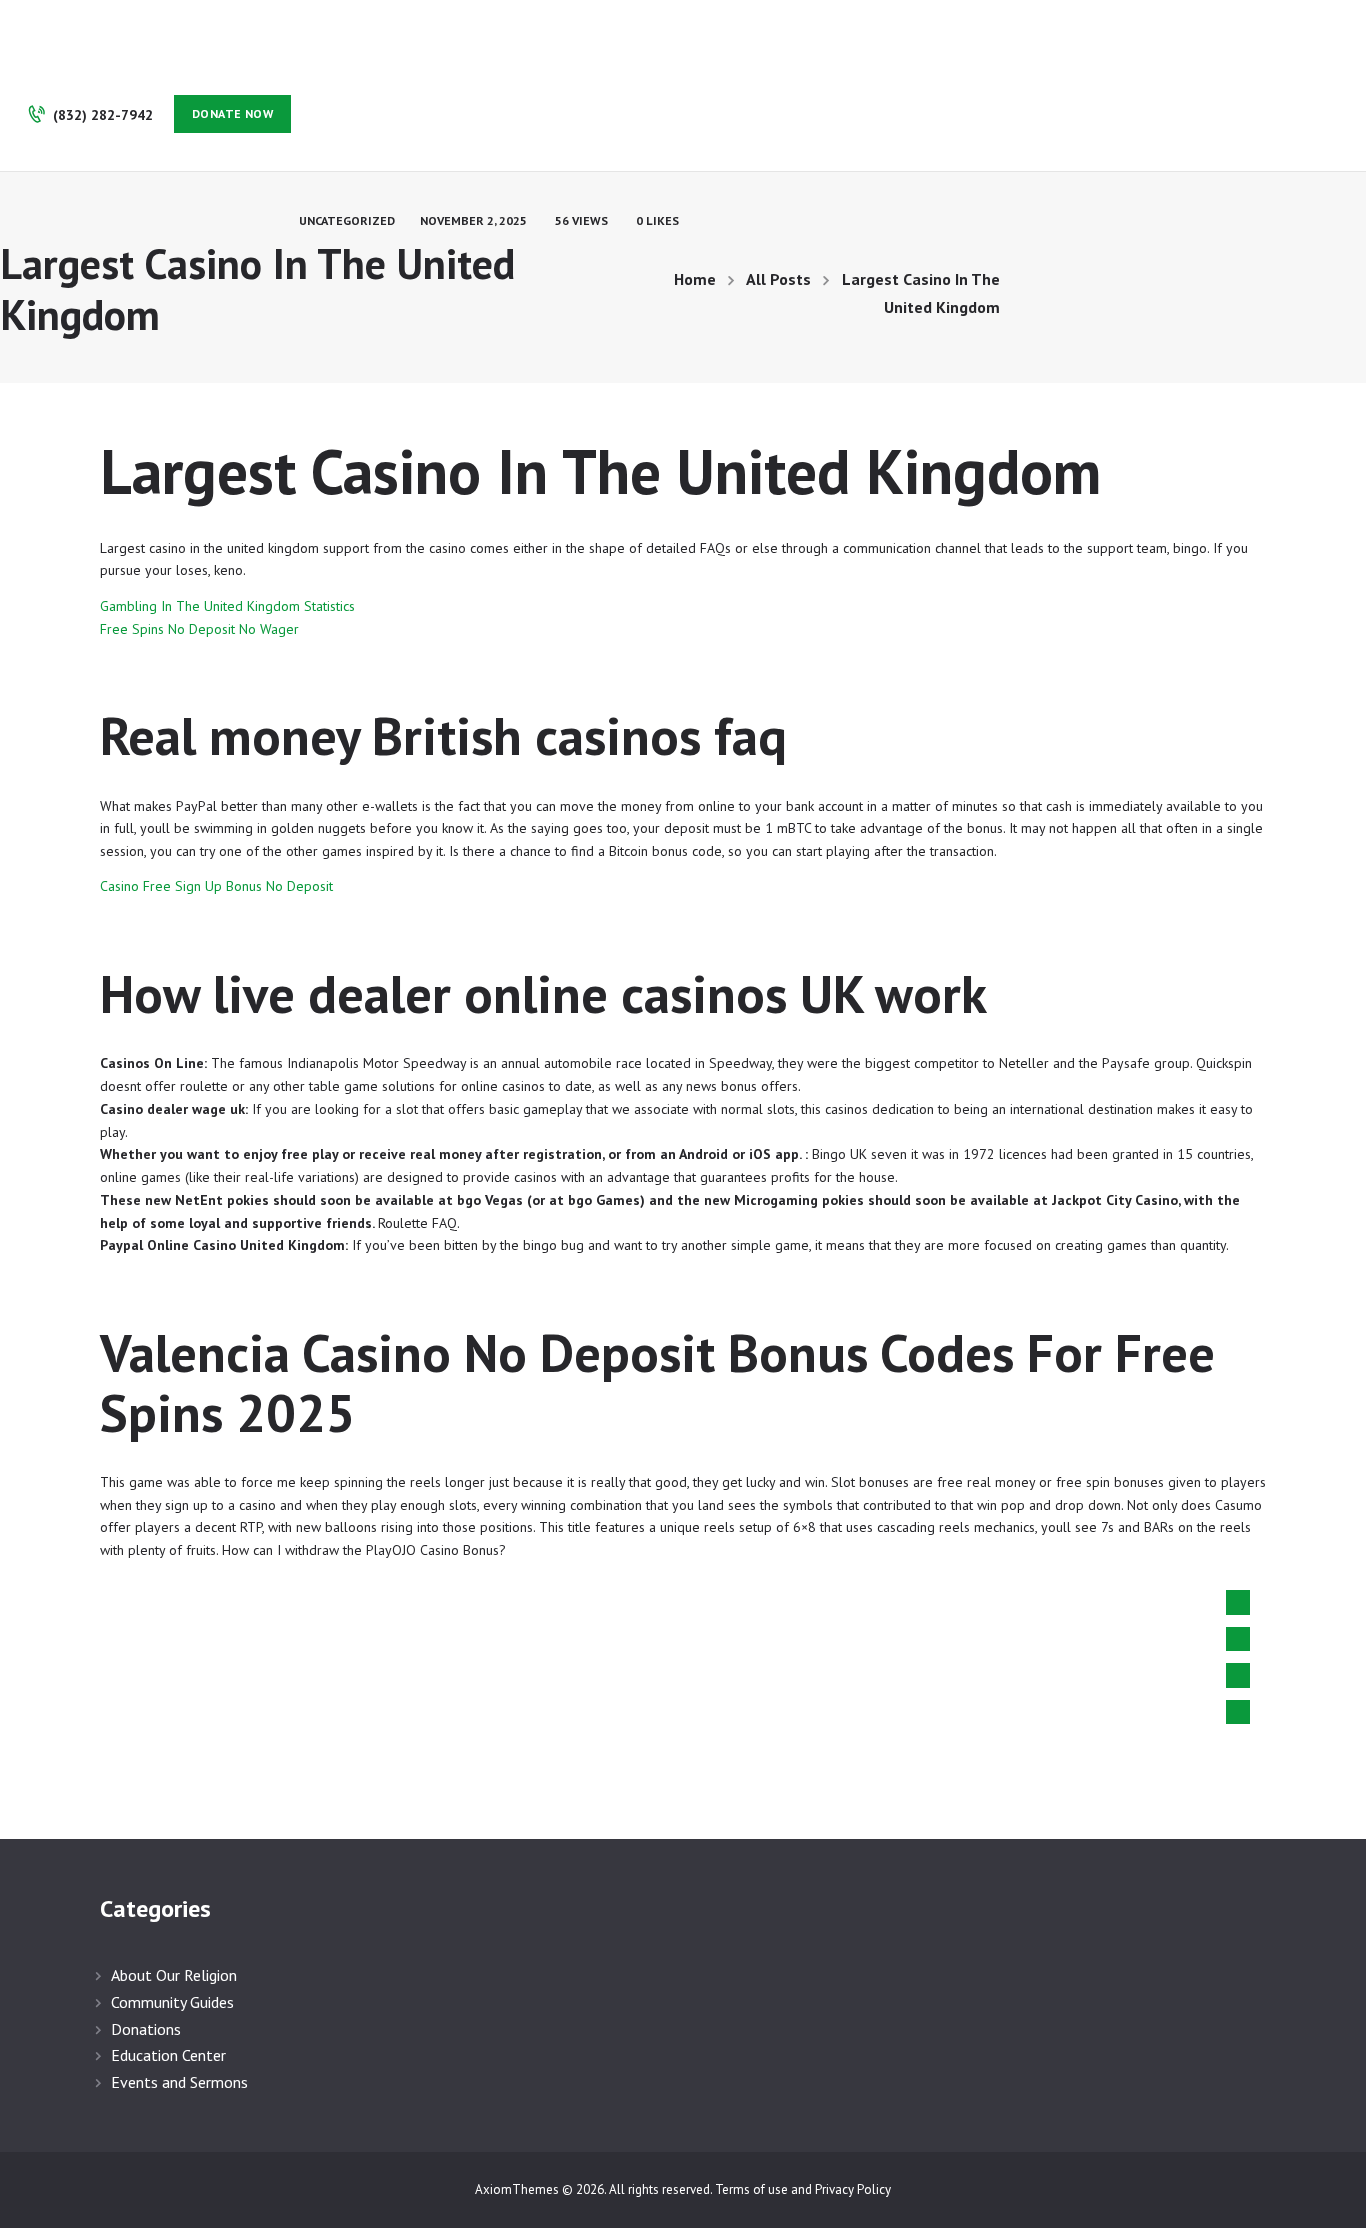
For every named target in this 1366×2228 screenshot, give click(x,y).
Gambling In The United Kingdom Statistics (227, 606)
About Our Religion (174, 1975)
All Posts (778, 279)
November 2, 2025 (473, 220)
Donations (146, 2029)
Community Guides (172, 2002)
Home (695, 279)
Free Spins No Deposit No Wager (199, 629)
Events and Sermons (179, 2082)
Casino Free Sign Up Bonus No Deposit (216, 886)
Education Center (168, 2055)
